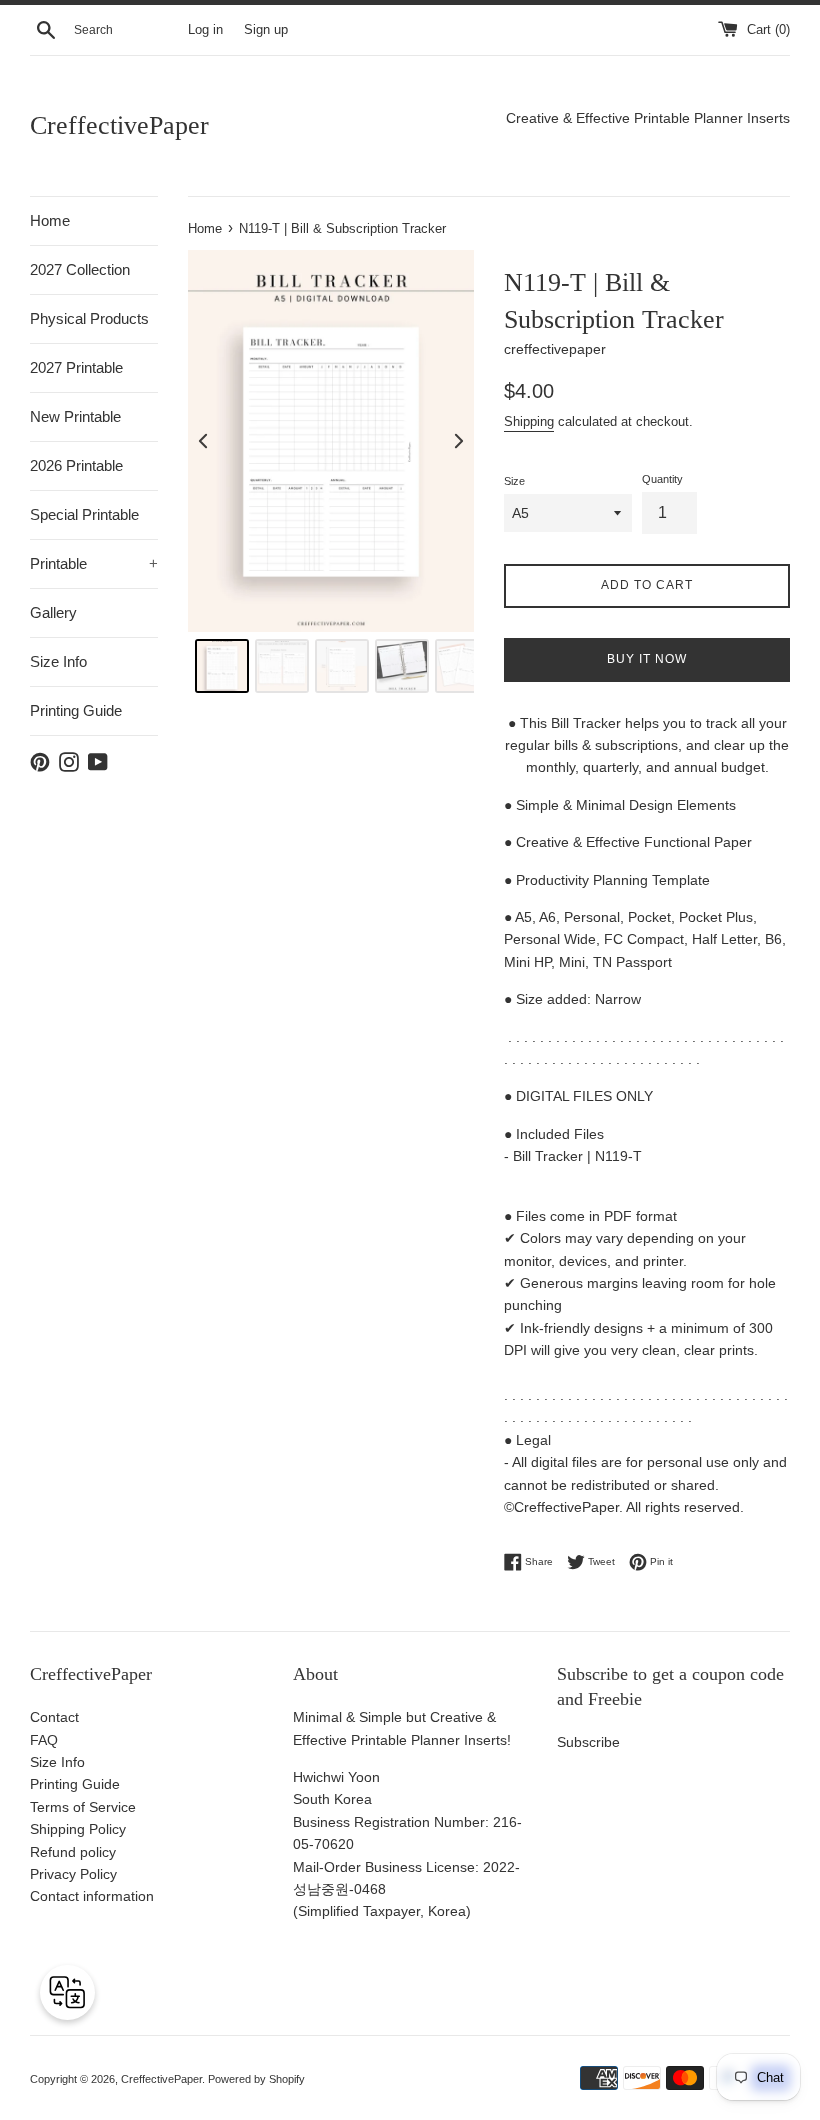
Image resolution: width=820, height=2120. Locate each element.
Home (50, 220)
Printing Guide (76, 710)
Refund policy (73, 1852)
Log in (205, 30)
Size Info (58, 661)
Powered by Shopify (256, 2079)
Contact (54, 1717)
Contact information (92, 1896)
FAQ (44, 1740)
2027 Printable (76, 367)
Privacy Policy (73, 1874)
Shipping (529, 421)
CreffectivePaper (119, 125)
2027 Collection (80, 269)
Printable (94, 563)
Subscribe (588, 1742)
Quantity (662, 479)
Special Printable (84, 514)
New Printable (75, 416)
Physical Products (89, 318)
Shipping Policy (78, 1829)
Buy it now (647, 659)
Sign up (266, 30)
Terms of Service (83, 1807)
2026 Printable (76, 465)
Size (514, 481)
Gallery (53, 612)
